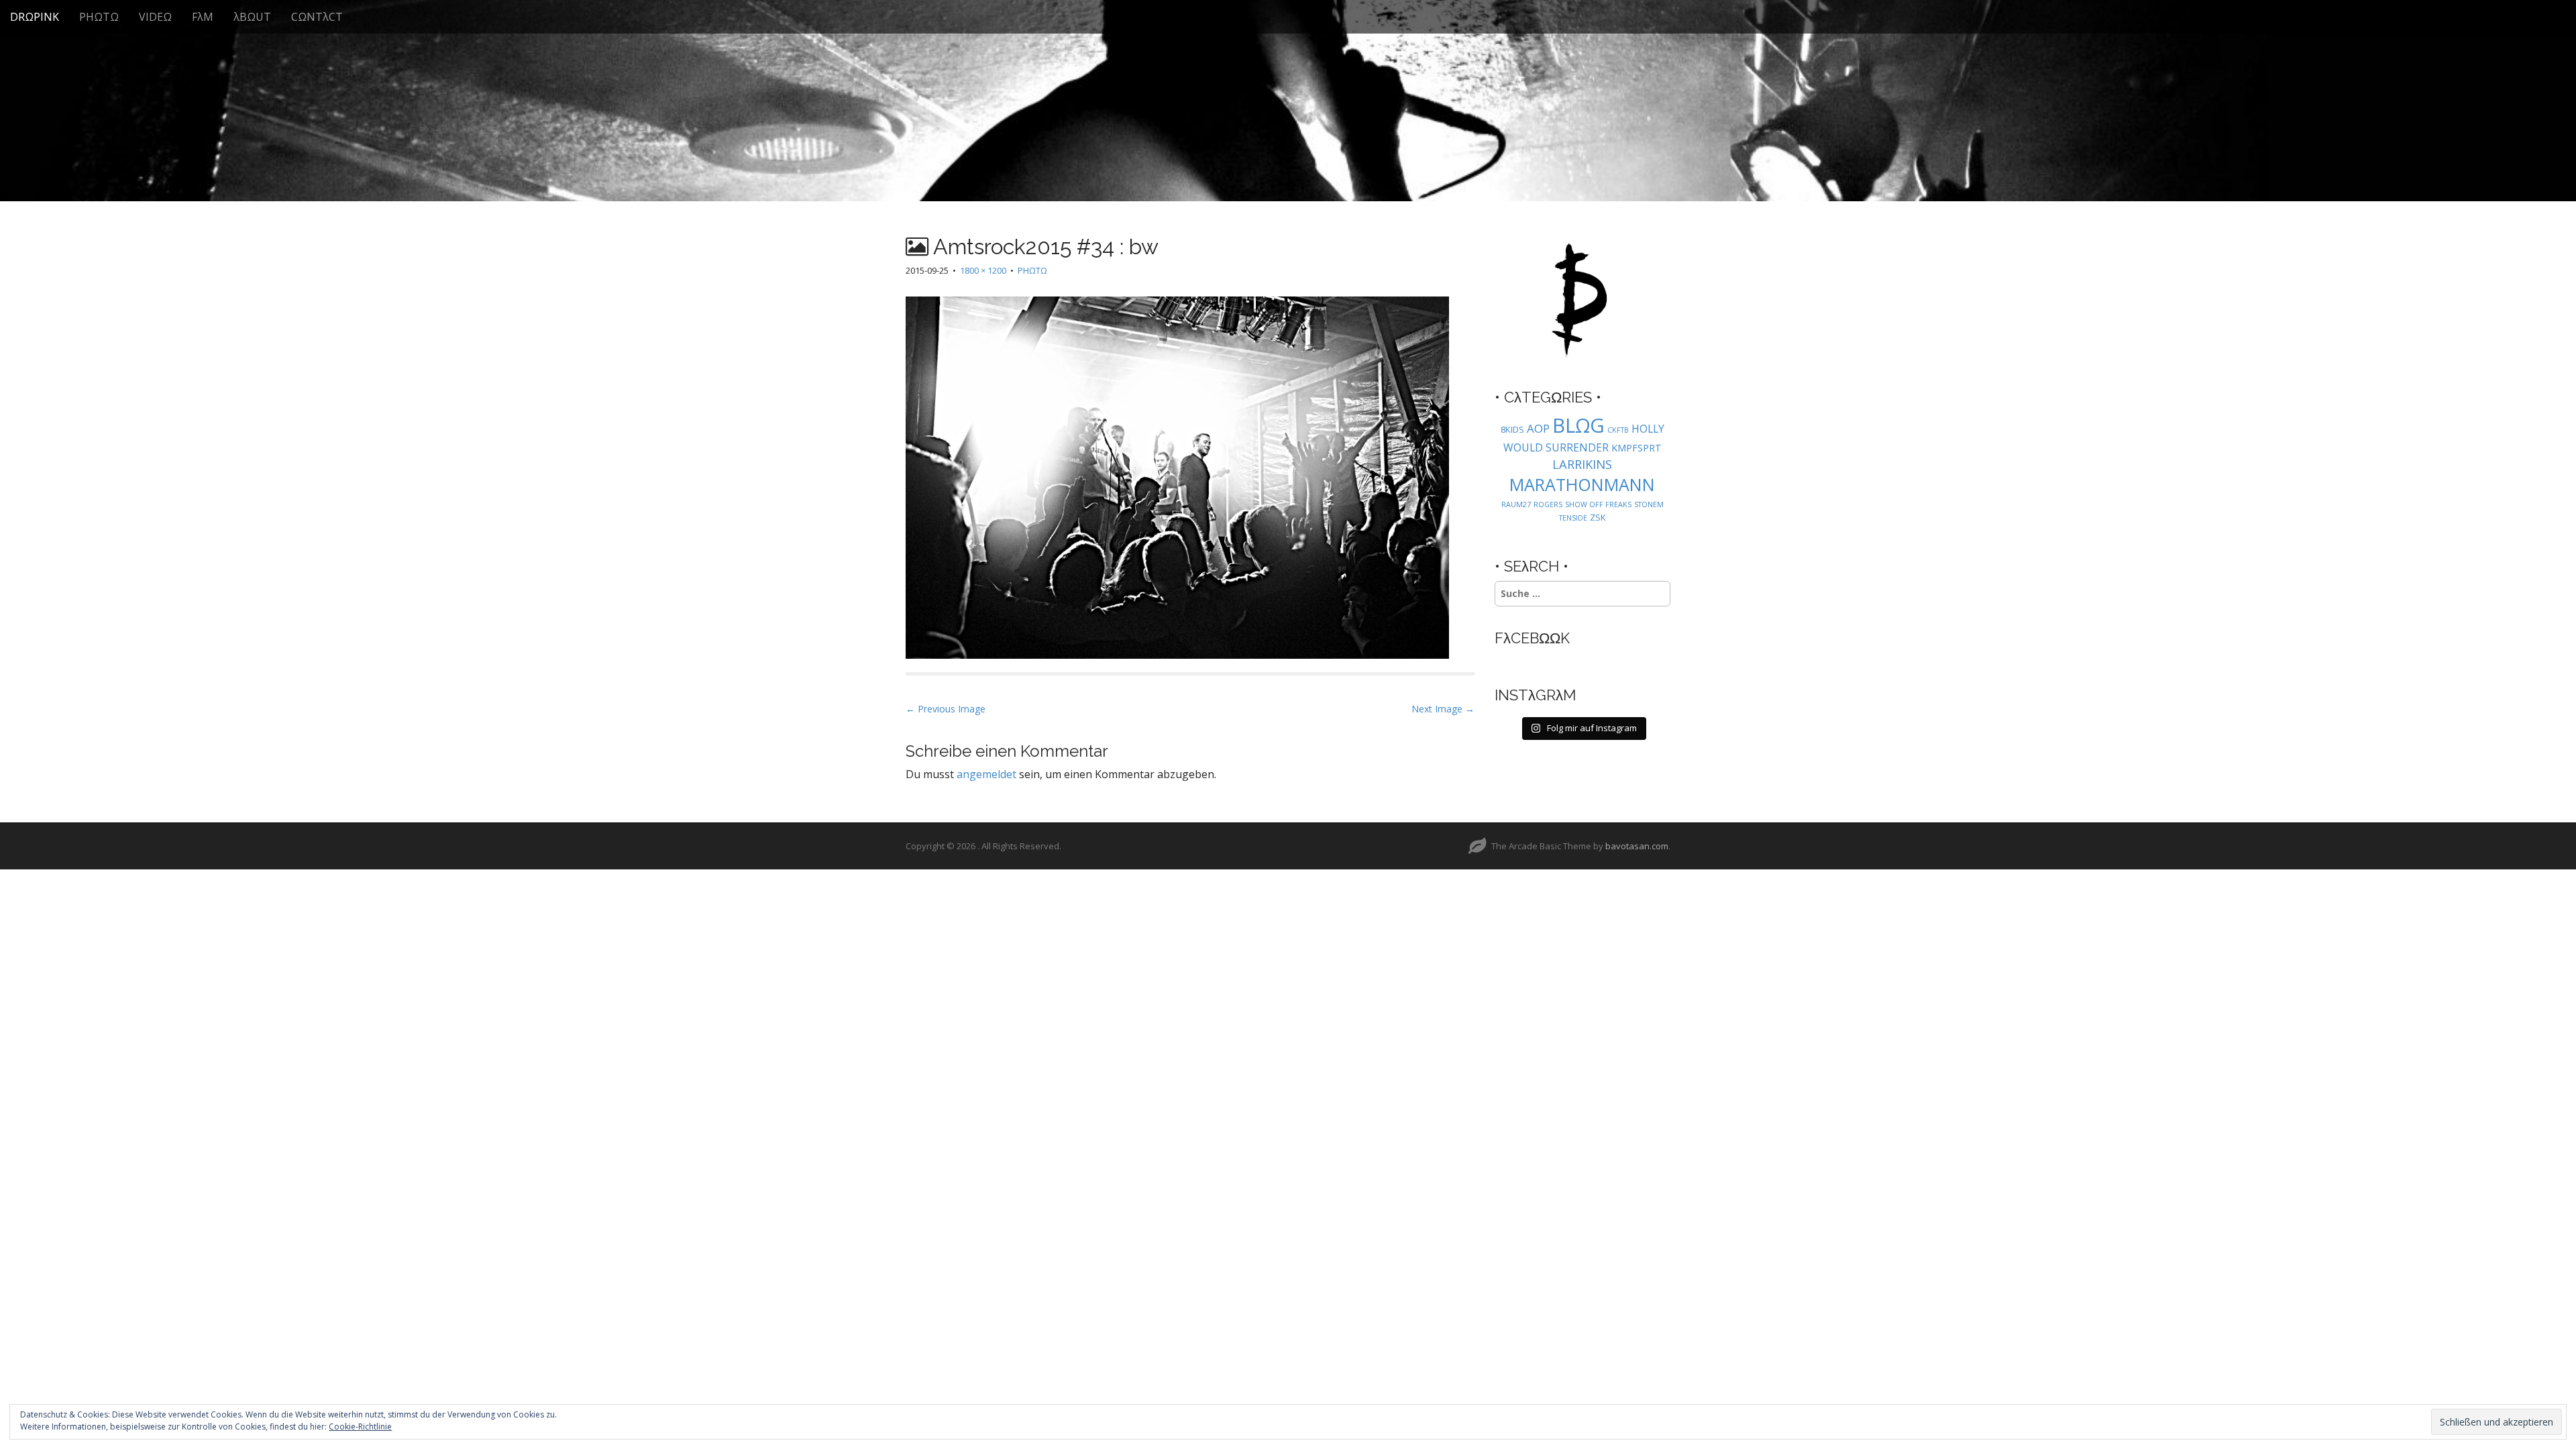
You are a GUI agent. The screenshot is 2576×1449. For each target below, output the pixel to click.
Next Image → (1443, 709)
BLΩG (1578, 425)
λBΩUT (252, 17)
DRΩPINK (35, 17)
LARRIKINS (1582, 464)
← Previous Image (946, 709)
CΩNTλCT (317, 17)
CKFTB (1618, 430)
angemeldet (986, 774)
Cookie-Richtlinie (360, 1427)
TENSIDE (1573, 518)
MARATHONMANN (1582, 484)
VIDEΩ (155, 17)
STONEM (1649, 504)
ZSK (1598, 517)
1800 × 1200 (983, 270)
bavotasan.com (1637, 846)
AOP (1538, 428)
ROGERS (1548, 504)
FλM (203, 17)
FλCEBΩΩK (1532, 638)
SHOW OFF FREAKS (1598, 504)
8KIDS (1512, 429)
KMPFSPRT (1636, 448)
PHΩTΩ (99, 17)
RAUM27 (1516, 504)
